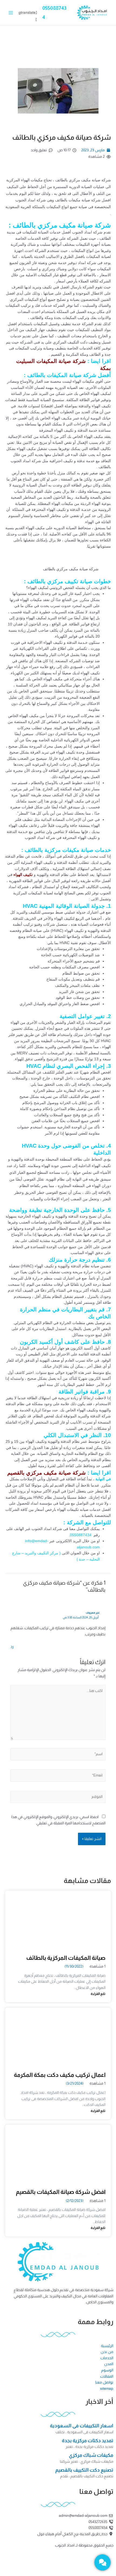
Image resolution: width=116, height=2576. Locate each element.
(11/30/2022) (74, 1966)
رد (12, 1647)
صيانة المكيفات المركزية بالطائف (66, 1958)
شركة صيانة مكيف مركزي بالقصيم (47, 1473)
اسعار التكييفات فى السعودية (82, 2426)
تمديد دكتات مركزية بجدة (88, 2441)
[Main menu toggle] (11, 13)
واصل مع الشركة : (85, 1522)
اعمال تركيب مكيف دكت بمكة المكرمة (60, 2075)
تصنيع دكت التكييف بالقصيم (84, 2470)
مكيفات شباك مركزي (91, 2455)
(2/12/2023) (75, 2201)
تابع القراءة (98, 1994)
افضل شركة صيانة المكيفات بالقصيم (61, 2192)
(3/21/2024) (75, 2083)
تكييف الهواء (23, 875)
